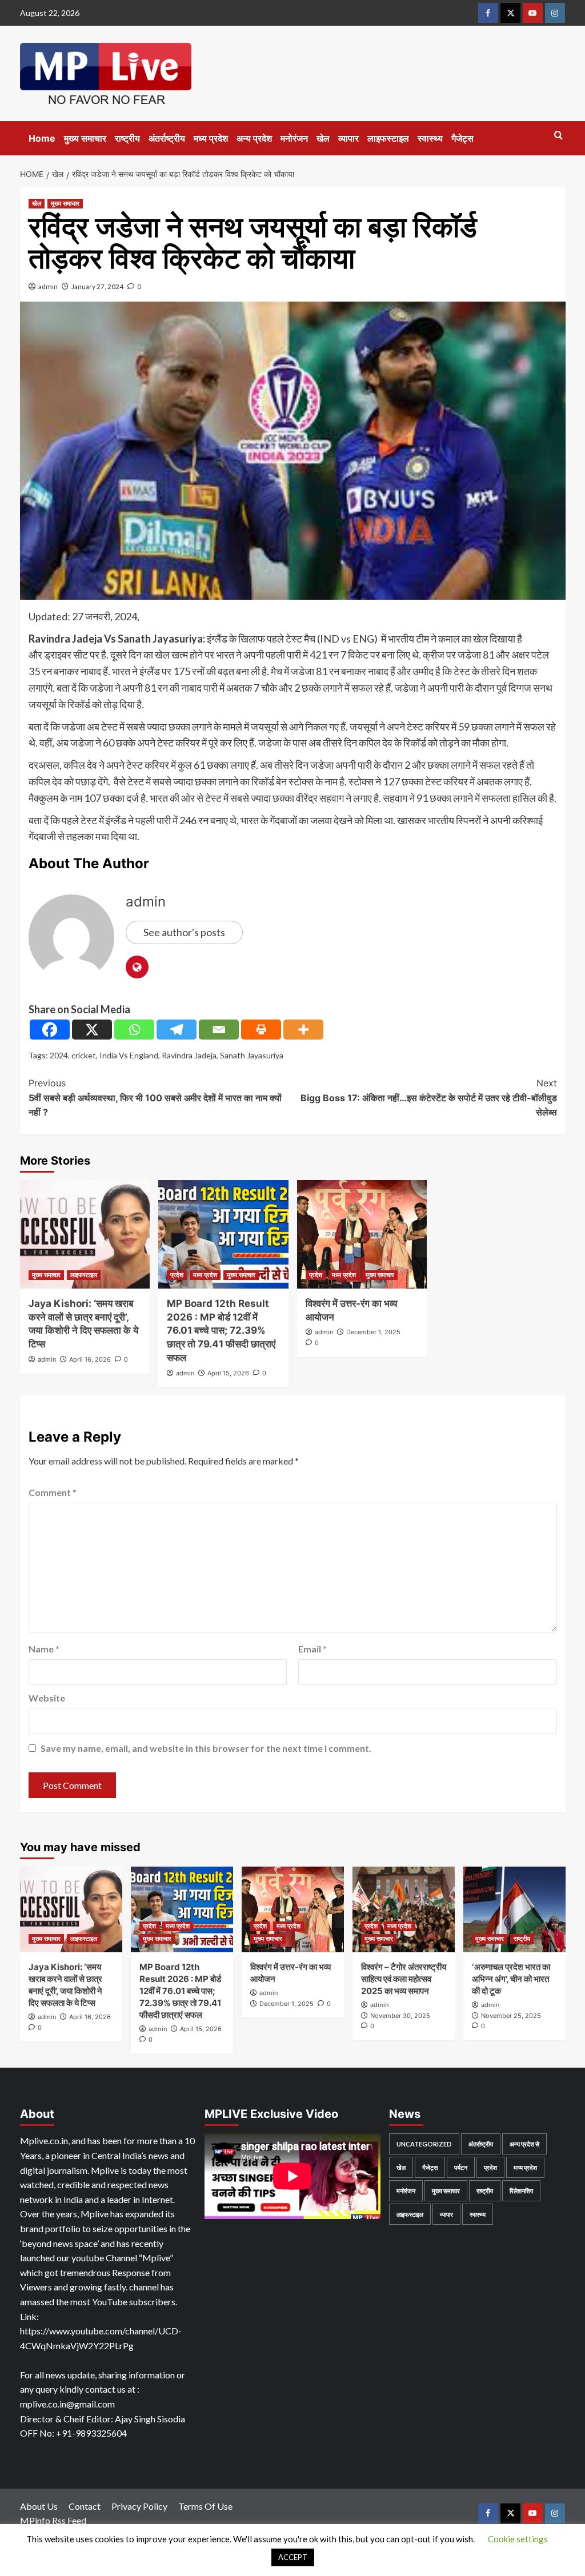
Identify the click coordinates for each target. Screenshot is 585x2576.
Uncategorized (424, 2144)
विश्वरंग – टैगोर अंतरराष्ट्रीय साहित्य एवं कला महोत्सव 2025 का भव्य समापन (404, 1979)
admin (48, 286)
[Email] (219, 1030)
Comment (53, 1492)
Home (42, 138)
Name (44, 1649)
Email (312, 1649)
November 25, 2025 (511, 2016)
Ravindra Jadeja (189, 1055)
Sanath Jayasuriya (252, 1055)
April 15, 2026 (228, 1373)
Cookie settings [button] (518, 2539)
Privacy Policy (139, 2506)
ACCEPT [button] (293, 2557)
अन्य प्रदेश (254, 138)
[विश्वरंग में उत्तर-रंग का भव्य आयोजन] (362, 1234)
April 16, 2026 (90, 1359)
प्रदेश (177, 1275)
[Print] (261, 1030)
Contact (85, 2506)
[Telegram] (177, 1030)
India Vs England (129, 1055)
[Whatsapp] (134, 1030)
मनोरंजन (294, 138)
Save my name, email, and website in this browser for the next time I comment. (206, 1748)
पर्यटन (461, 2167)
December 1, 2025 (373, 1332)
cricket (84, 1055)
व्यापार (348, 138)
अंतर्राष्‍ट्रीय (167, 138)
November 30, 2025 (400, 2016)
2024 (59, 1055)
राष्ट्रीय (127, 138)
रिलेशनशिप (521, 2191)
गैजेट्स (462, 138)
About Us (39, 2506)
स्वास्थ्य (430, 138)
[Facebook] (50, 1030)
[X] (92, 1030)
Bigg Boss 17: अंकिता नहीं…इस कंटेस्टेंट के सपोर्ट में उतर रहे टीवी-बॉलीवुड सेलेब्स (429, 1098)
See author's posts (184, 932)
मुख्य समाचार (85, 138)
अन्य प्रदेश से (524, 2144)
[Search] (558, 136)
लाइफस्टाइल (388, 138)
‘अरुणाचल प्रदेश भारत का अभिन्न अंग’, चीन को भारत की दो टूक (511, 1979)
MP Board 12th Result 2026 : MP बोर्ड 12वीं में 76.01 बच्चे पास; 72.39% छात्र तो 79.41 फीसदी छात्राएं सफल (221, 1331)
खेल (323, 138)
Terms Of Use (205, 2506)
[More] (303, 1030)
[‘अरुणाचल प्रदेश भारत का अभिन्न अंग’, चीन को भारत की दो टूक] (514, 1909)
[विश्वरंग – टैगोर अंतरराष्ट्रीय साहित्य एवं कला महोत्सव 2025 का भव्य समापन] (404, 1909)
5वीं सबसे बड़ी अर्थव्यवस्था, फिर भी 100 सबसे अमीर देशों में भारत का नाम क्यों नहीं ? (155, 1098)
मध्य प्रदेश (211, 138)
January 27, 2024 (97, 286)
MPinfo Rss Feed (53, 2520)
